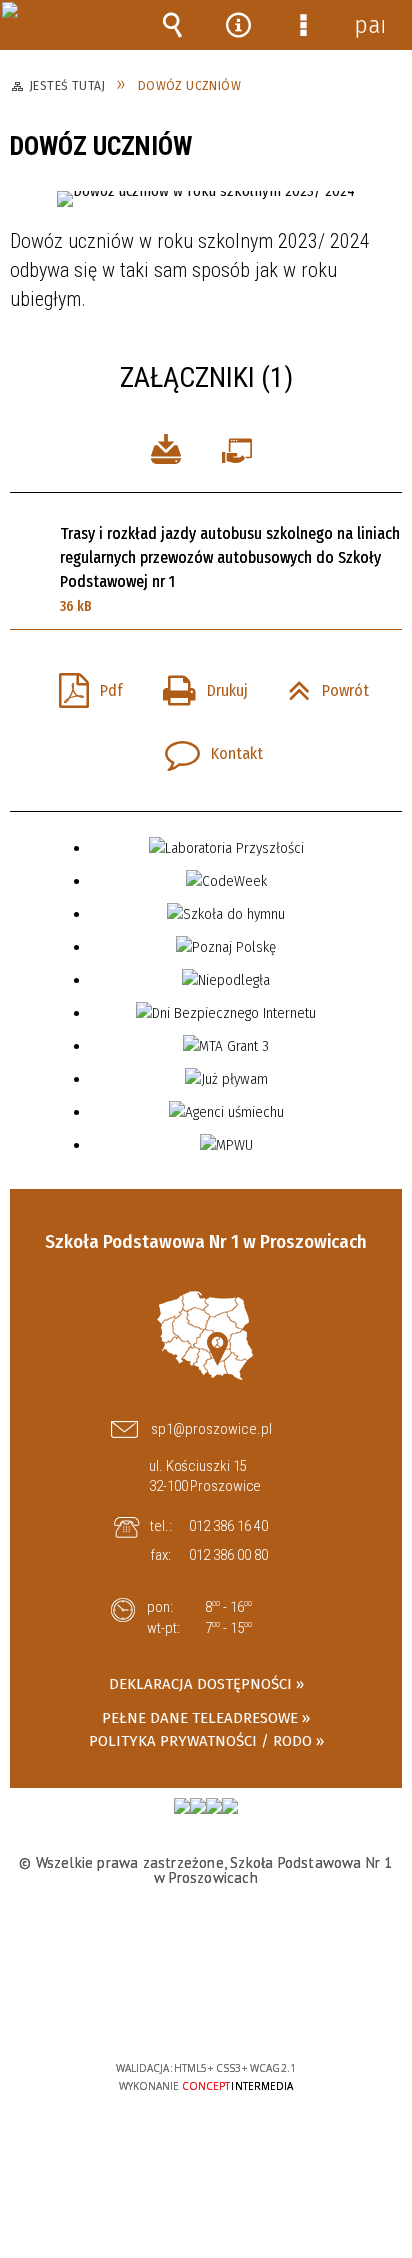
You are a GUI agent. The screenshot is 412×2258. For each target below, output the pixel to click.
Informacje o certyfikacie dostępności (206, 1939)
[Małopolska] (230, 1806)
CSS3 (205, 2010)
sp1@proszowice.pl (211, 1429)
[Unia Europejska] (214, 1806)
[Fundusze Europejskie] (182, 1806)
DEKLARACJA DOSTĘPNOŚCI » (206, 1684)
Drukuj (197, 685)
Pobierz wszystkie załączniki (166, 447)
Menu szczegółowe (304, 25)
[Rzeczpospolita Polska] (198, 1806)
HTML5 (175, 2010)
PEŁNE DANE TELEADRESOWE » (206, 1718)
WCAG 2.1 (267, 2008)
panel (369, 25)
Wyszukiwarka (173, 25)
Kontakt (206, 748)
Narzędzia (238, 25)
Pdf (83, 685)
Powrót (320, 685)
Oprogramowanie (241, 447)
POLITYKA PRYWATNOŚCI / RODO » (206, 1741)
